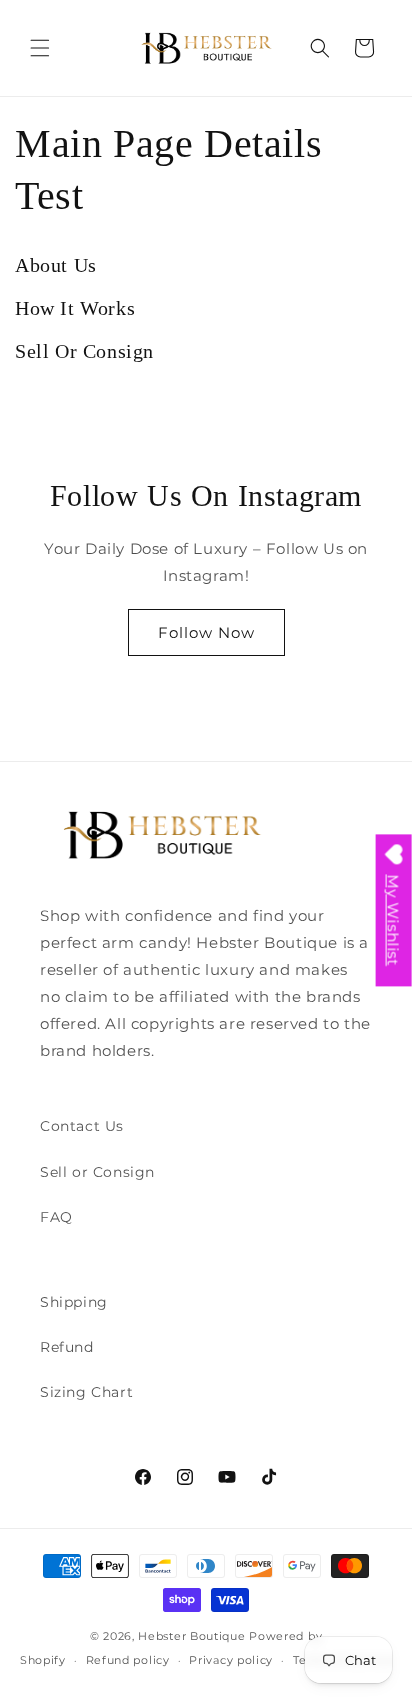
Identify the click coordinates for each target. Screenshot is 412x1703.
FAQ (56, 1217)
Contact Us (82, 1126)
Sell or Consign (97, 1172)
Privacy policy (231, 1660)
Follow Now (206, 632)
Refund (67, 1347)
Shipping (74, 1302)
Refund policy (128, 1660)
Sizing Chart (86, 1392)
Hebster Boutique (193, 1636)
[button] (40, 48)
